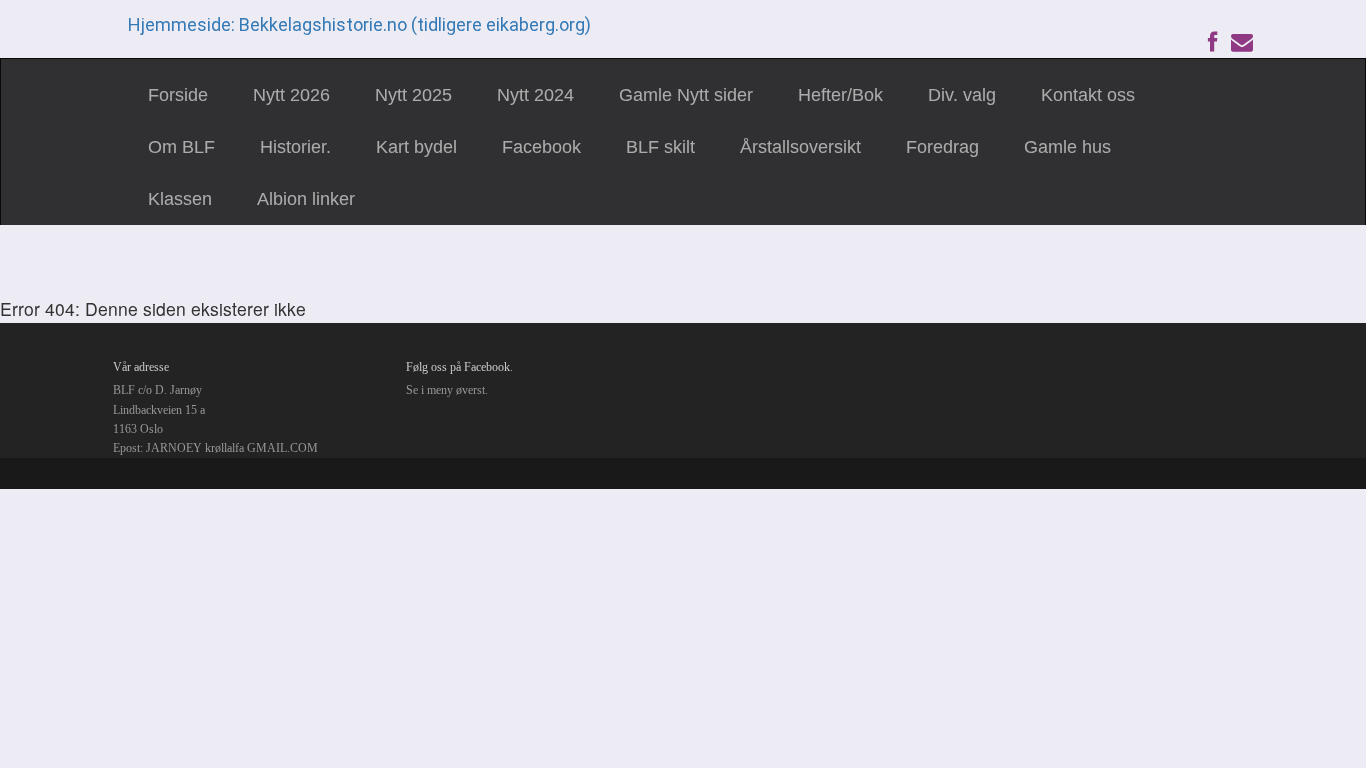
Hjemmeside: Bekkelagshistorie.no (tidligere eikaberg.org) (359, 24)
